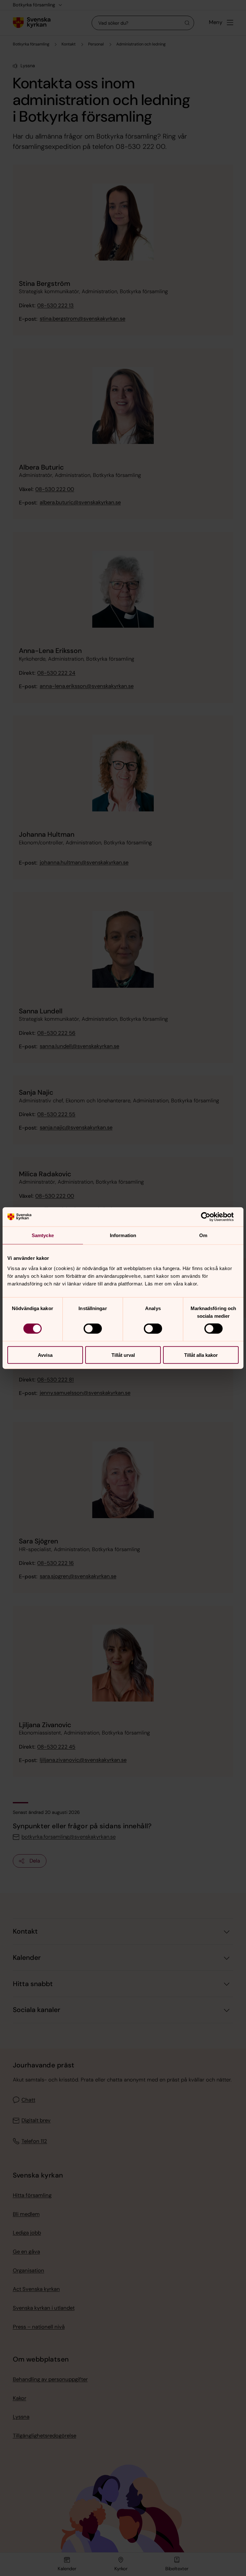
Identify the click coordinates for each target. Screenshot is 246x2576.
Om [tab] (203, 1235)
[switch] (93, 1329)
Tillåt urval (123, 1355)
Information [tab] (123, 1235)
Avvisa (45, 1355)
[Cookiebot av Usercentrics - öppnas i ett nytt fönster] (211, 1217)
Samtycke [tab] (43, 1235)
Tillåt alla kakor (201, 1355)
